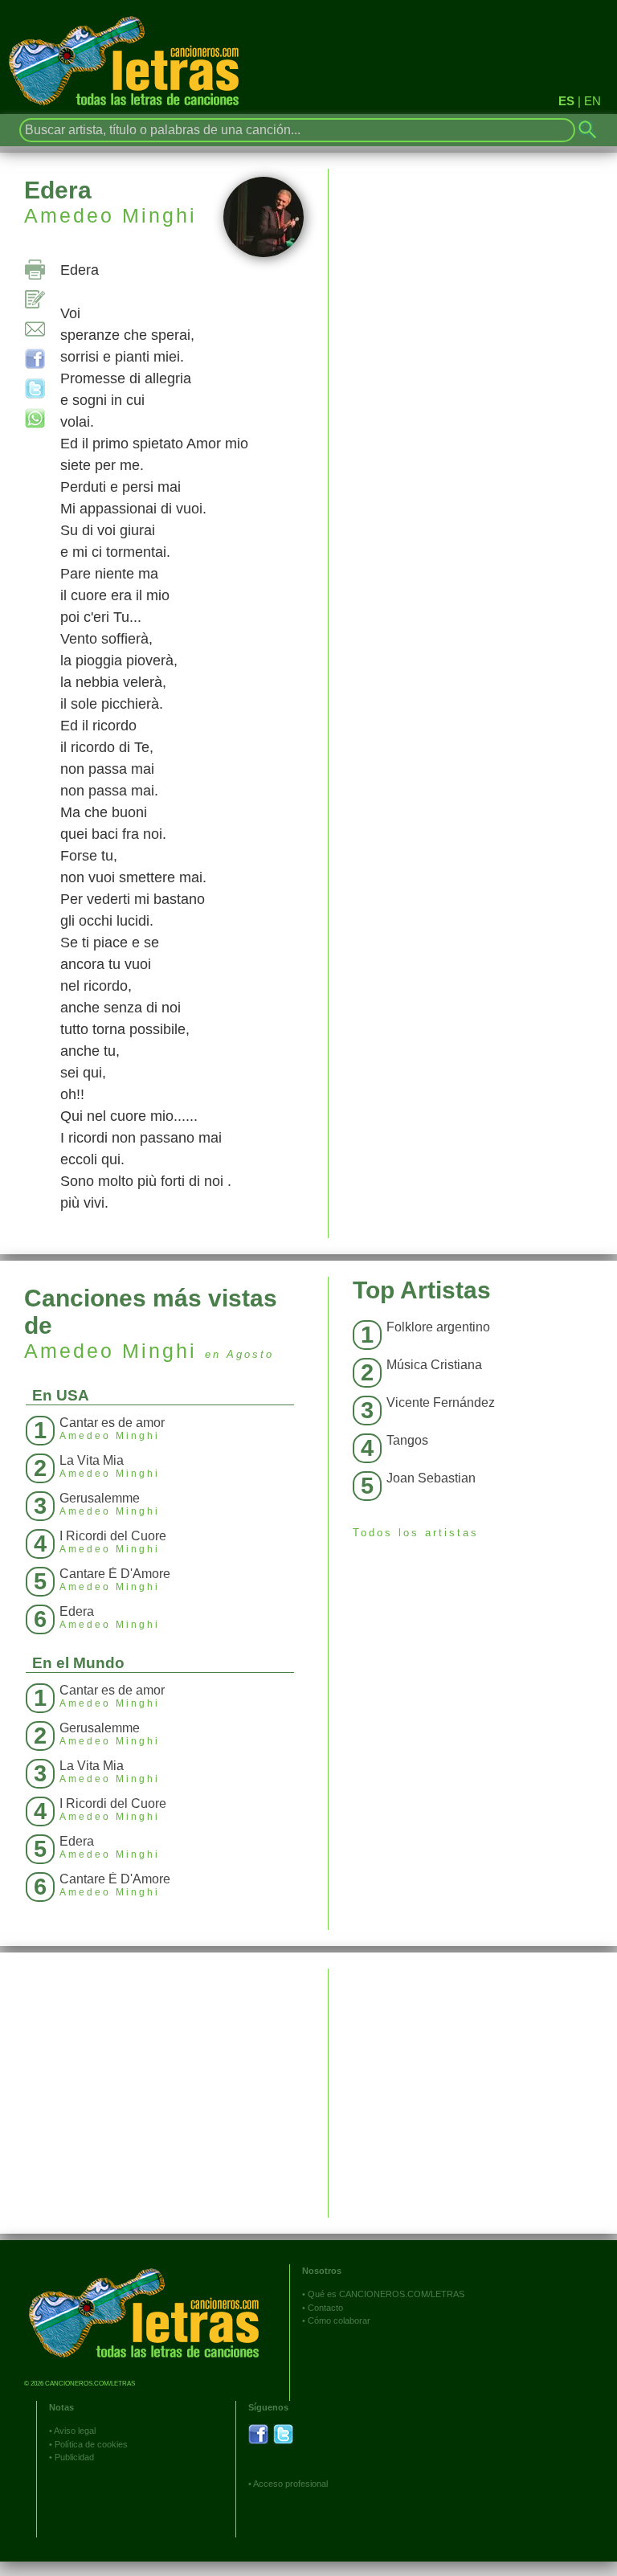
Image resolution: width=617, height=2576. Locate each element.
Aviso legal (75, 2431)
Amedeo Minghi (110, 215)
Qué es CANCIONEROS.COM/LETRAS (386, 2294)
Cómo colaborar (339, 2320)
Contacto (325, 2308)
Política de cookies (91, 2444)
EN (592, 101)
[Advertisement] (473, 2081)
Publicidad (74, 2457)
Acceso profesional (290, 2484)
